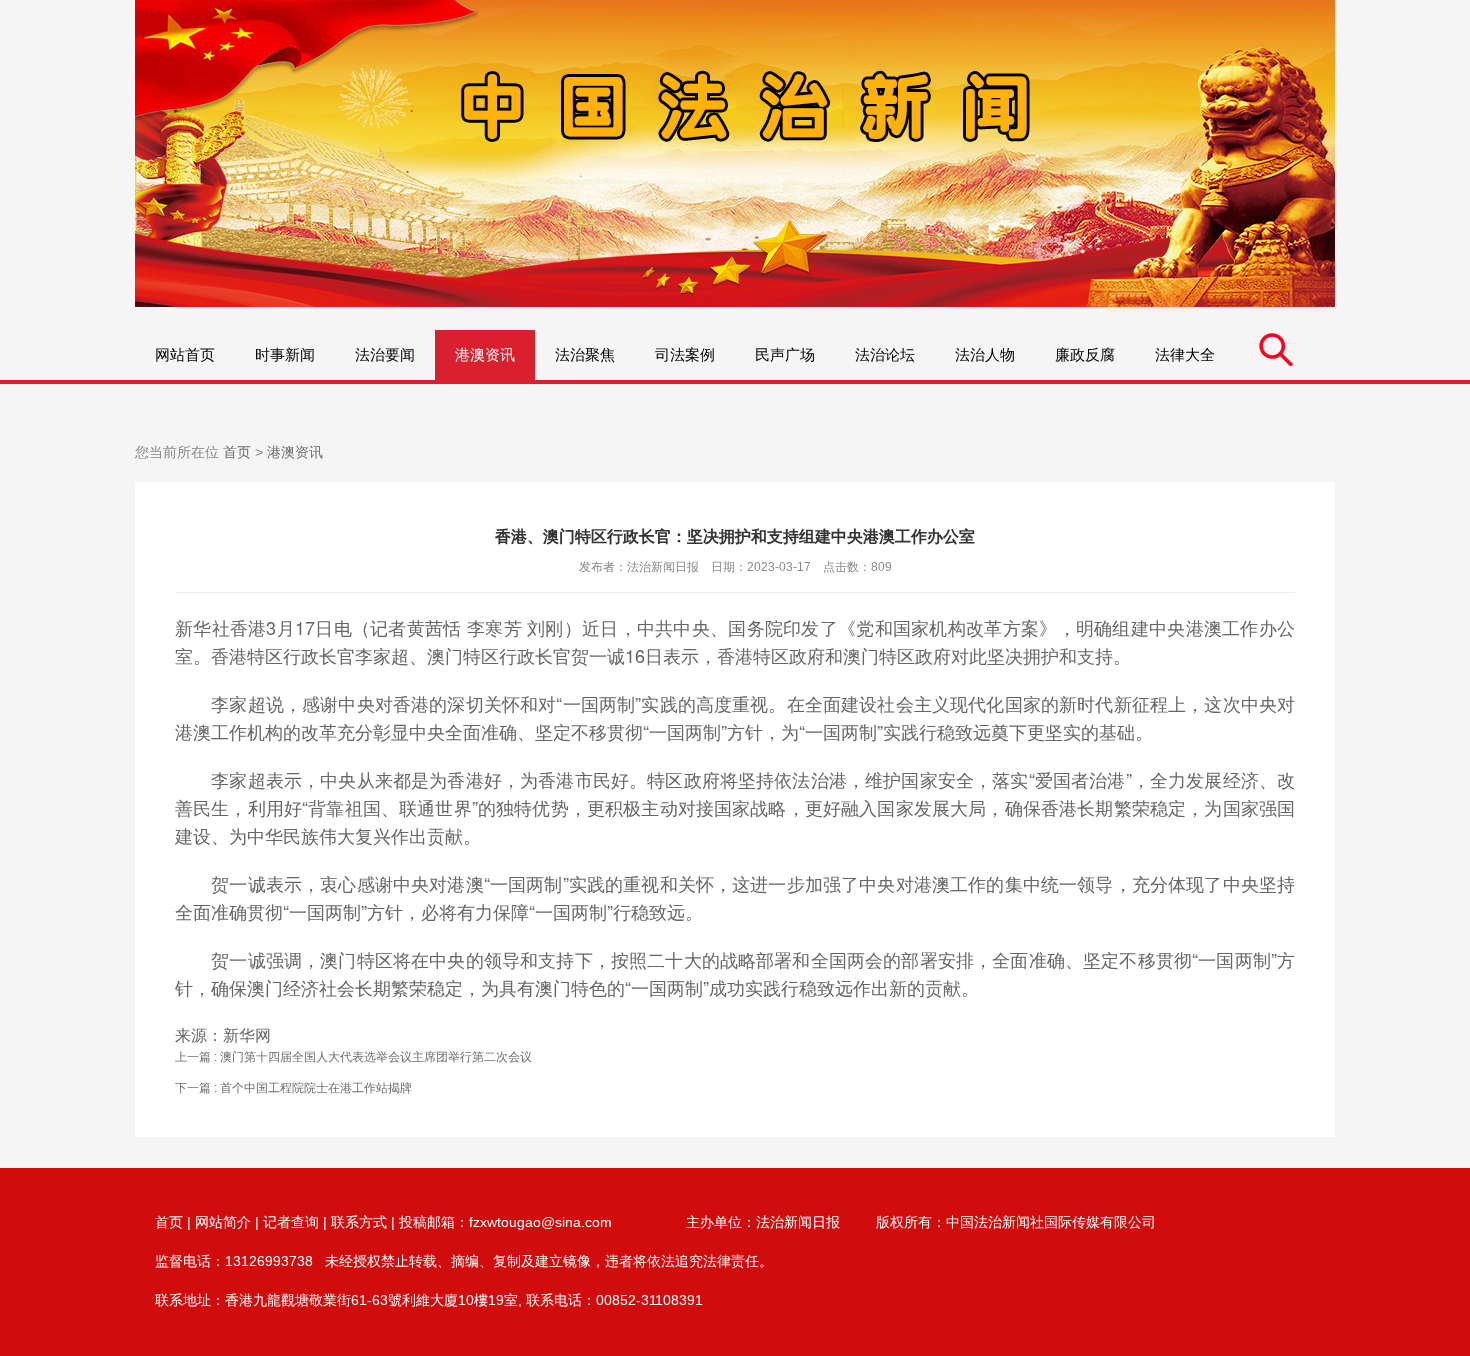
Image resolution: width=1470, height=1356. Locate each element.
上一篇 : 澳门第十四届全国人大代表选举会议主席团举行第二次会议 (353, 1057)
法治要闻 (385, 354)
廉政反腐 (1085, 354)
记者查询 (291, 1222)
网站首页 (185, 354)
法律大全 (1185, 354)
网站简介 (223, 1222)
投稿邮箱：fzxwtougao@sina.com (505, 1222)
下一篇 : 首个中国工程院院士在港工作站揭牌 (293, 1088)
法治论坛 (885, 354)
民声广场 (785, 354)
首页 (237, 452)
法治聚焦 (585, 354)
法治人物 (985, 354)
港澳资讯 (485, 354)
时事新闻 (285, 354)
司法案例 (685, 354)
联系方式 (359, 1222)
